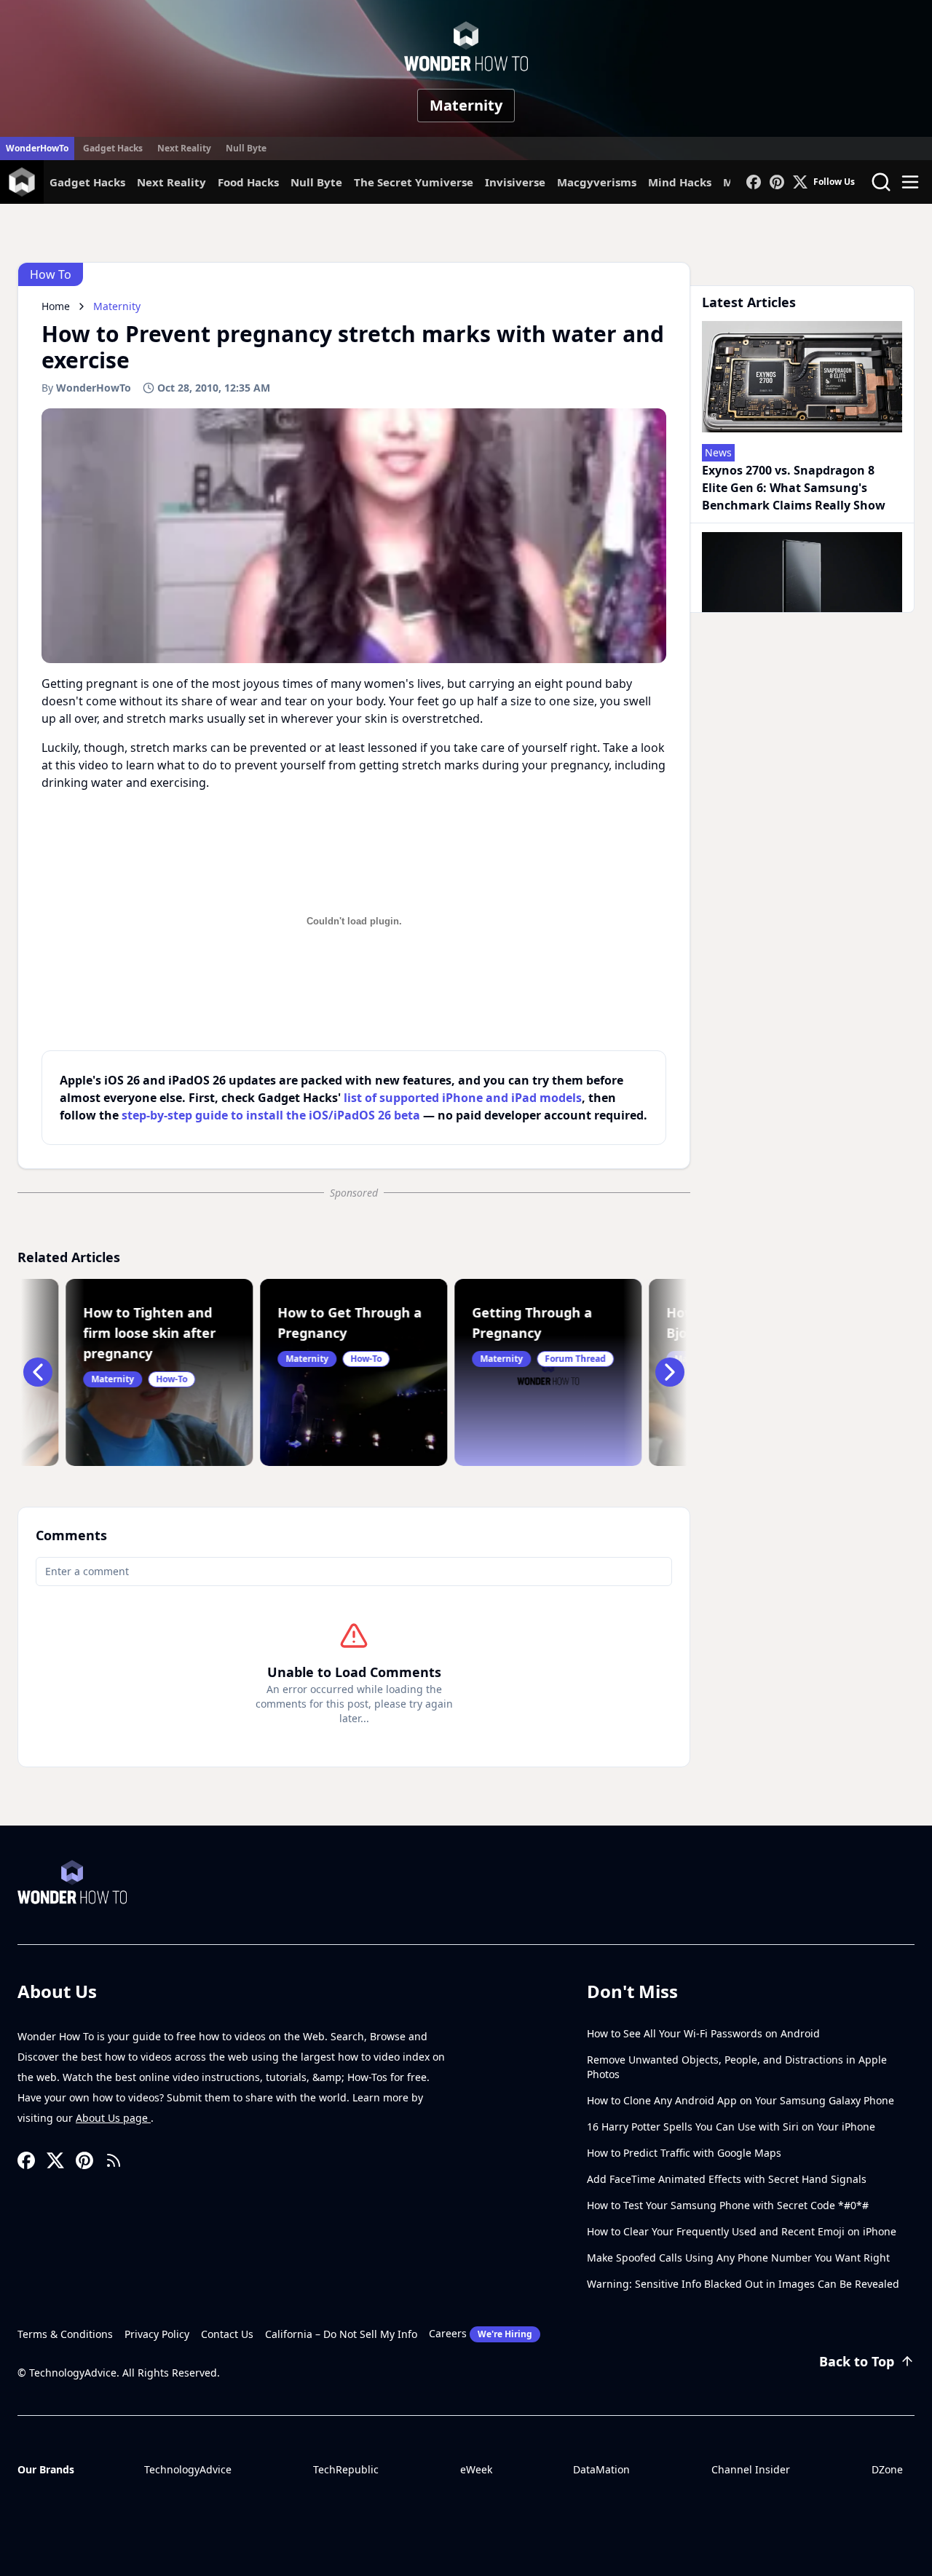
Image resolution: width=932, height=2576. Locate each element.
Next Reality (184, 148)
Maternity (466, 105)
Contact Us (227, 2334)
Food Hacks (248, 182)
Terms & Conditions (65, 2334)
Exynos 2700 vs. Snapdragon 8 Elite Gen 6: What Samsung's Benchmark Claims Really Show (794, 488)
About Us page (113, 2118)
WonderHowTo (37, 148)
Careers (481, 2333)
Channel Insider (751, 2469)
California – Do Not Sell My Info (341, 2334)
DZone (887, 2469)
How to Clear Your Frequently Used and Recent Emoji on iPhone (742, 2231)
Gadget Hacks (113, 148)
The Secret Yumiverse (414, 182)
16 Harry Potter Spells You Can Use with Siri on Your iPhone (731, 2127)
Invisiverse (515, 182)
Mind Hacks (680, 182)
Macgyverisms (597, 182)
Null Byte (246, 148)
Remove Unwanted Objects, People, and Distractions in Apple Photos (737, 2067)
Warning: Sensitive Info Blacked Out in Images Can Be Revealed (743, 2284)
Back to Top (857, 2361)
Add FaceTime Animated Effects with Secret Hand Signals (727, 2179)
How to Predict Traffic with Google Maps (684, 2153)
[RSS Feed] (114, 2160)
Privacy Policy (157, 2334)
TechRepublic (346, 2469)
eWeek (476, 2469)
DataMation (601, 2469)
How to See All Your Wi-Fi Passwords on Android (703, 2033)
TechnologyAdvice (188, 2469)
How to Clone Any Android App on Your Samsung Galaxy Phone (741, 2100)
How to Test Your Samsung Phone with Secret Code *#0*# (728, 2205)
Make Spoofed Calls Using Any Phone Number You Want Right (738, 2258)
